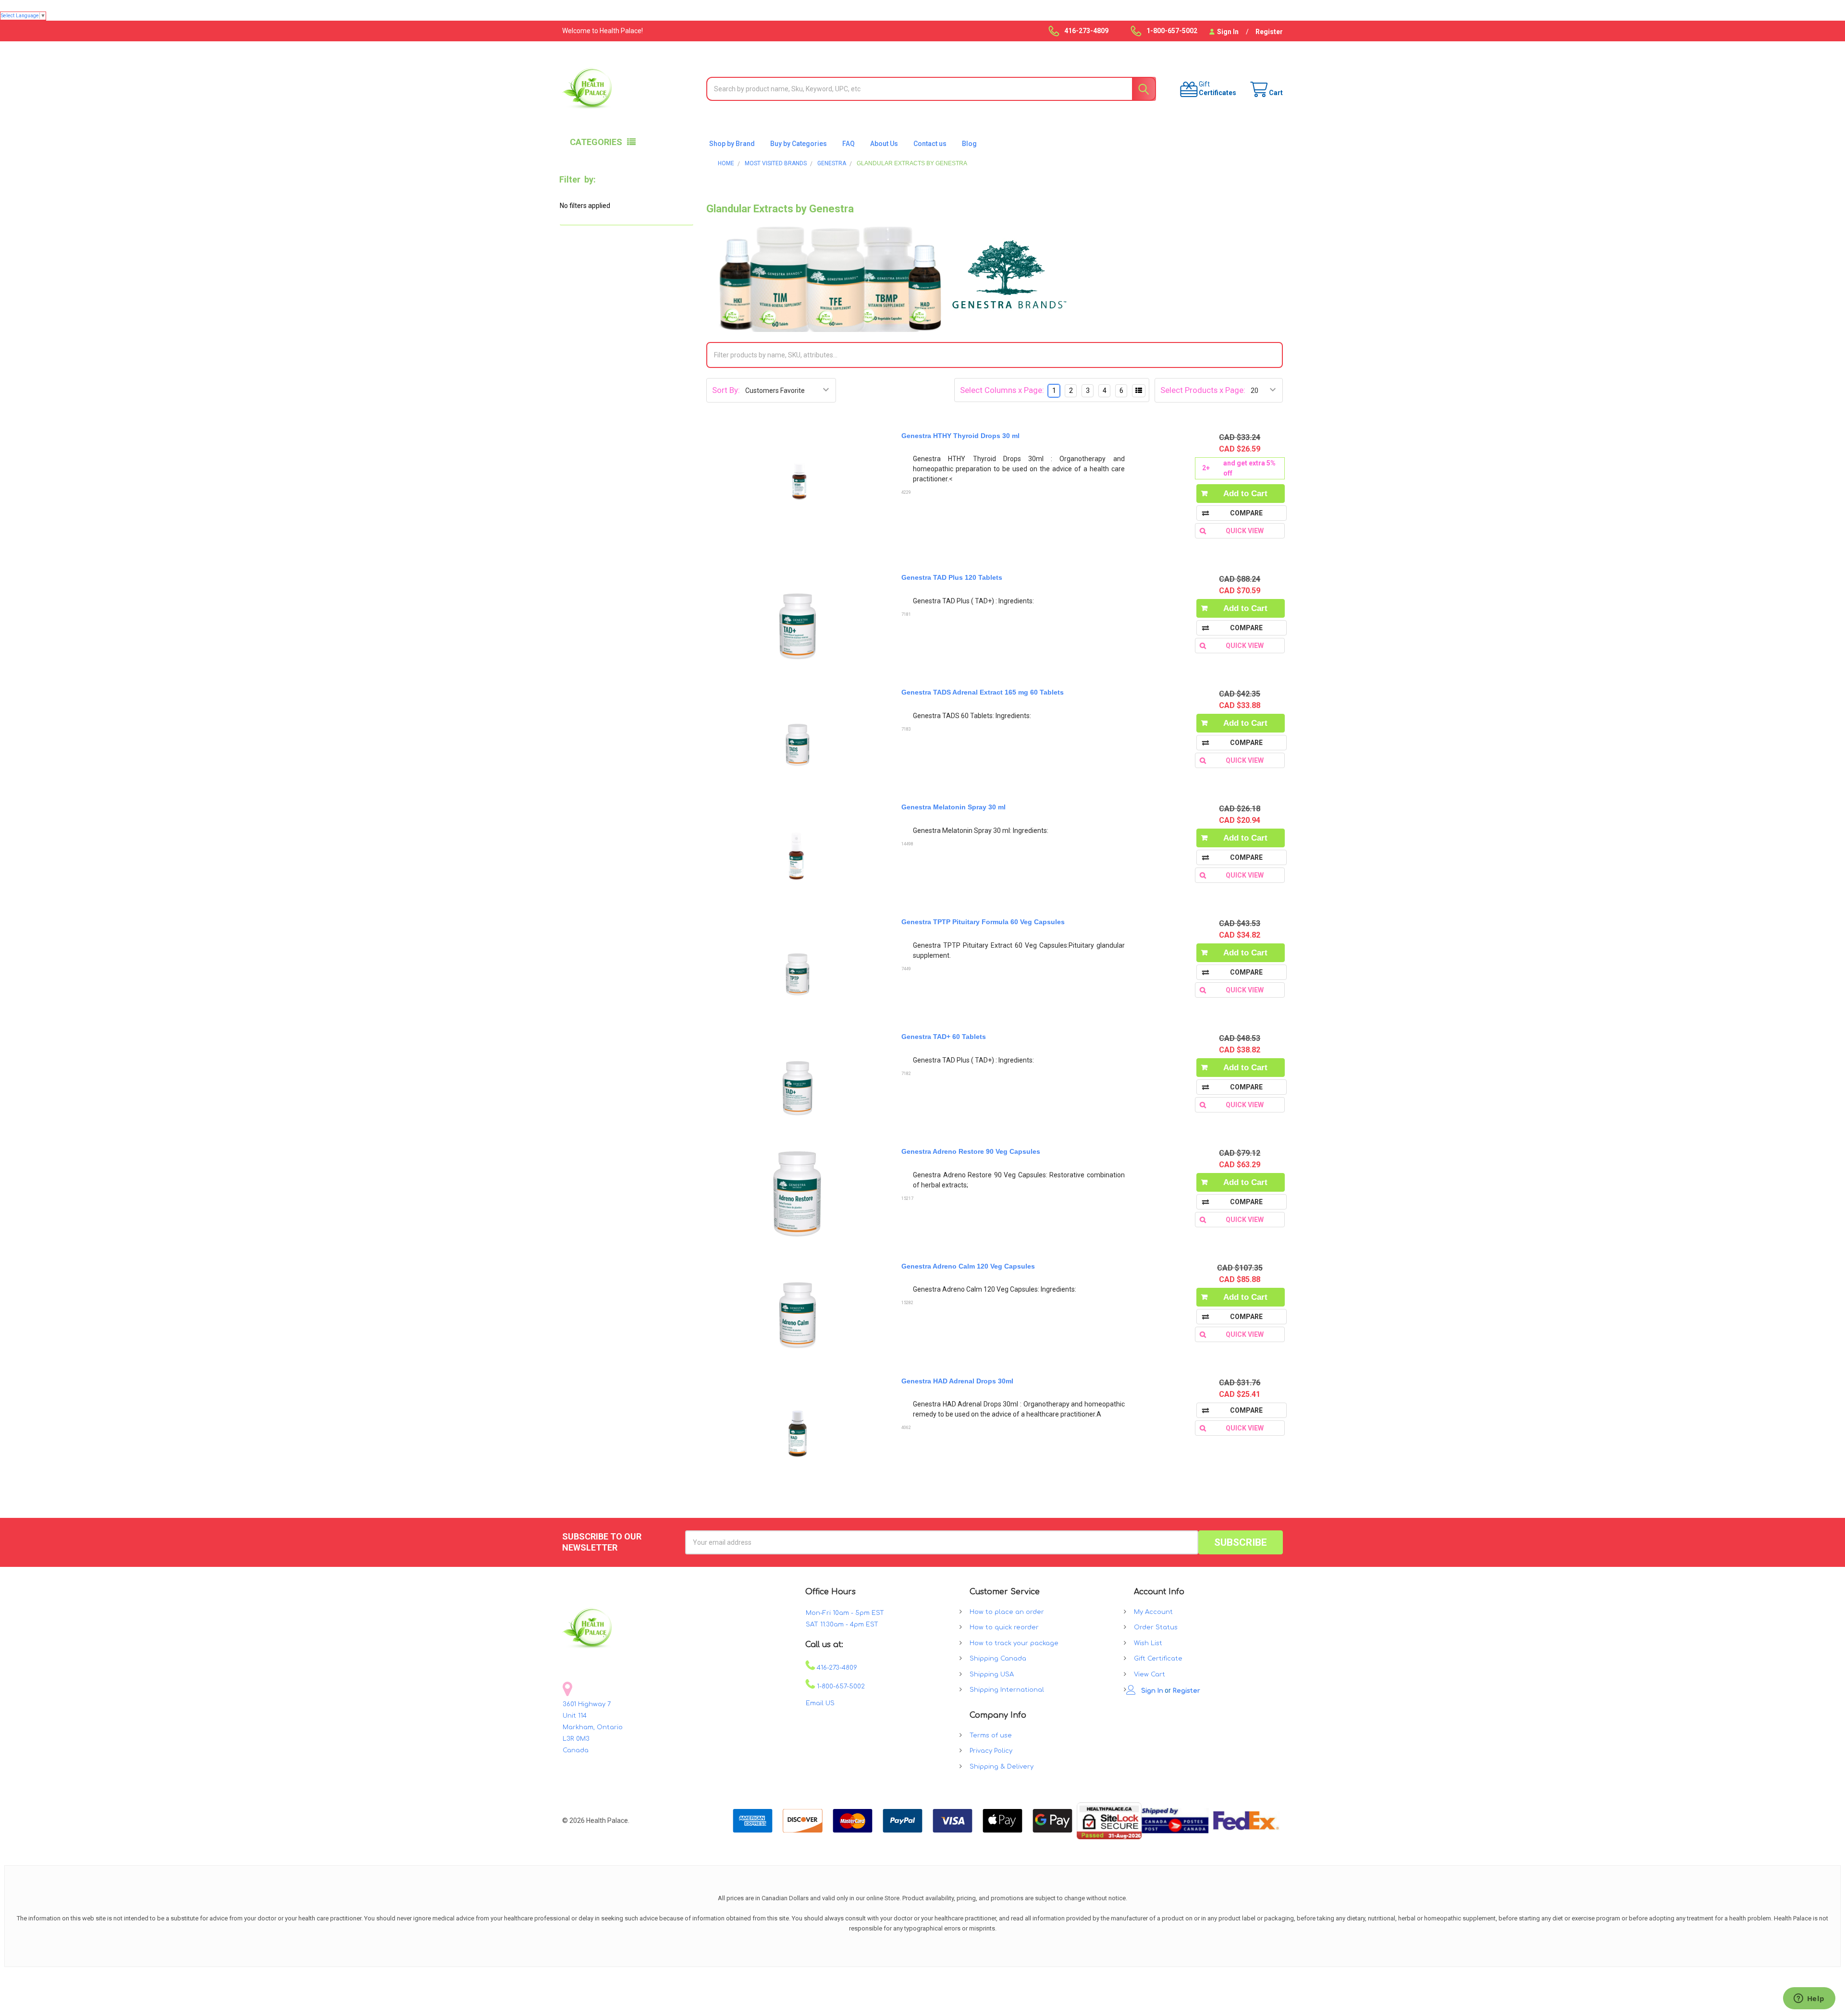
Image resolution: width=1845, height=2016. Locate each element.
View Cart (1150, 1674)
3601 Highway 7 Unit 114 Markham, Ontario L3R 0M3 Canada (593, 1727)
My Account (1153, 1612)
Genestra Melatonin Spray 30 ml (953, 807)
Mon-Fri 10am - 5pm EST (845, 1613)
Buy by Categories (799, 144)
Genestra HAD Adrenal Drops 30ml (957, 1381)
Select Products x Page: (1203, 390)
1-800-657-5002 (840, 1686)
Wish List (1148, 1643)
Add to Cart (1245, 494)
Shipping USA (992, 1674)
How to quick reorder (1004, 1627)
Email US (820, 1703)
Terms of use (991, 1735)
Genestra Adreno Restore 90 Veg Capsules (971, 1151)
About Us (884, 144)
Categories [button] (596, 142)
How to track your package (1014, 1643)
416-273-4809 (836, 1668)
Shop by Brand (732, 144)
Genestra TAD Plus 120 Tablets (952, 577)
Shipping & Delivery (1002, 1767)
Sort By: (726, 390)
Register (1269, 32)
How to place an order (1007, 1612)
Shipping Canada (998, 1659)
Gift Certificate (1158, 1659)
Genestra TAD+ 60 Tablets (944, 1037)
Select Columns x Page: (1002, 390)
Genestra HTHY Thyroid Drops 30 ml (960, 436)
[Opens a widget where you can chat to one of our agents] (1809, 1999)
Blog (969, 144)
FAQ (849, 144)
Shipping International (1007, 1690)
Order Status (1156, 1627)
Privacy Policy (991, 1751)
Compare (1246, 513)
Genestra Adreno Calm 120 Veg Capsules (968, 1266)
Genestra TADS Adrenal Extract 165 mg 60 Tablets (983, 692)
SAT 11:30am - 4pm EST (842, 1625)
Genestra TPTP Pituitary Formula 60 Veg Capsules (983, 922)
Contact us (930, 144)
